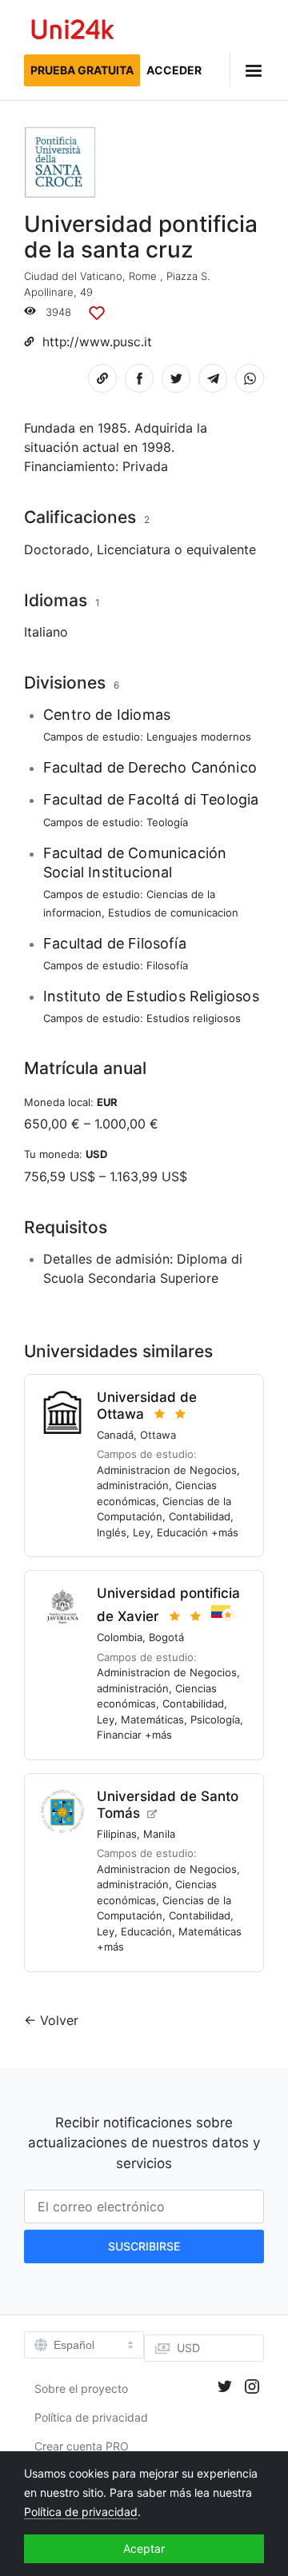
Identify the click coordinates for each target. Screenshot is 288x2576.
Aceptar (144, 2548)
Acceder (174, 70)
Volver (59, 2020)
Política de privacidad (91, 2417)
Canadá (115, 1435)
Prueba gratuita (82, 70)
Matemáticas (152, 1719)
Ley (142, 1532)
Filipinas (117, 1834)
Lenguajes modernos (199, 737)
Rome (143, 276)
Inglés (112, 1532)
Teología (167, 822)
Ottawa (158, 1435)
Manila (159, 1834)
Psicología (215, 1719)
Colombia (120, 1637)
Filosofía (167, 965)
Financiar (119, 1735)
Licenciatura (134, 549)
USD (188, 2348)
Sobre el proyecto (81, 2388)
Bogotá (166, 1637)
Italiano (46, 632)
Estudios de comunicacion (173, 913)
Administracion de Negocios (167, 1470)
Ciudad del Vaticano (73, 276)
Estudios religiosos (194, 1018)
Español (74, 2345)
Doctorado (57, 549)
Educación (182, 1532)
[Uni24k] (73, 32)
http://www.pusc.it (97, 342)
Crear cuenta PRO (82, 2446)
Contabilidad (200, 1516)
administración (133, 1485)
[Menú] (247, 70)
